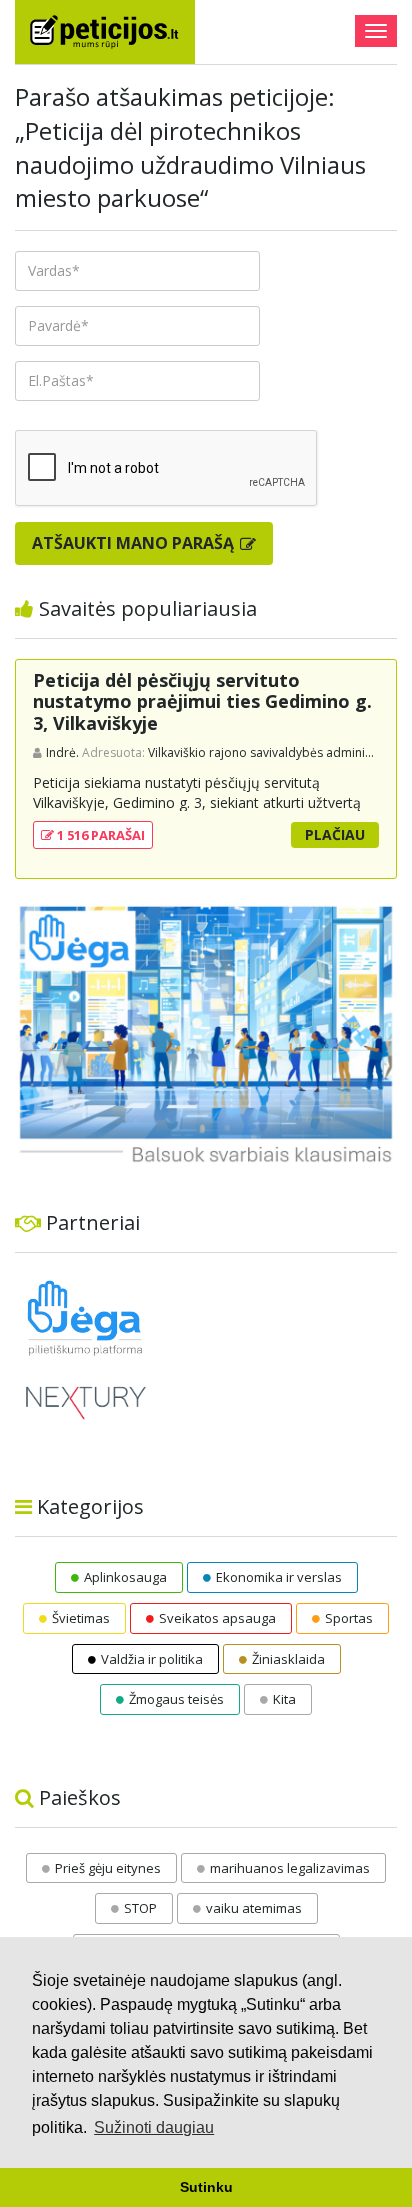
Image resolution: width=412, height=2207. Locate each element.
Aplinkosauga (125, 1577)
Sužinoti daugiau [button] (154, 2127)
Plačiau (335, 834)
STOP (140, 1908)
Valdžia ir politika (152, 1659)
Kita (284, 1699)
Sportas (349, 1618)
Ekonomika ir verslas (279, 1577)
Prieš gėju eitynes (108, 1868)
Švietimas (81, 1618)
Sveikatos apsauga (217, 1618)
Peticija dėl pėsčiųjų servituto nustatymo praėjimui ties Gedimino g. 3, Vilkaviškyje (202, 701)
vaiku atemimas (254, 1908)
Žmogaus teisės (176, 1699)
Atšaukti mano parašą (135, 543)
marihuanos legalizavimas (290, 1868)
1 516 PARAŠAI (99, 835)
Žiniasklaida (288, 1659)
